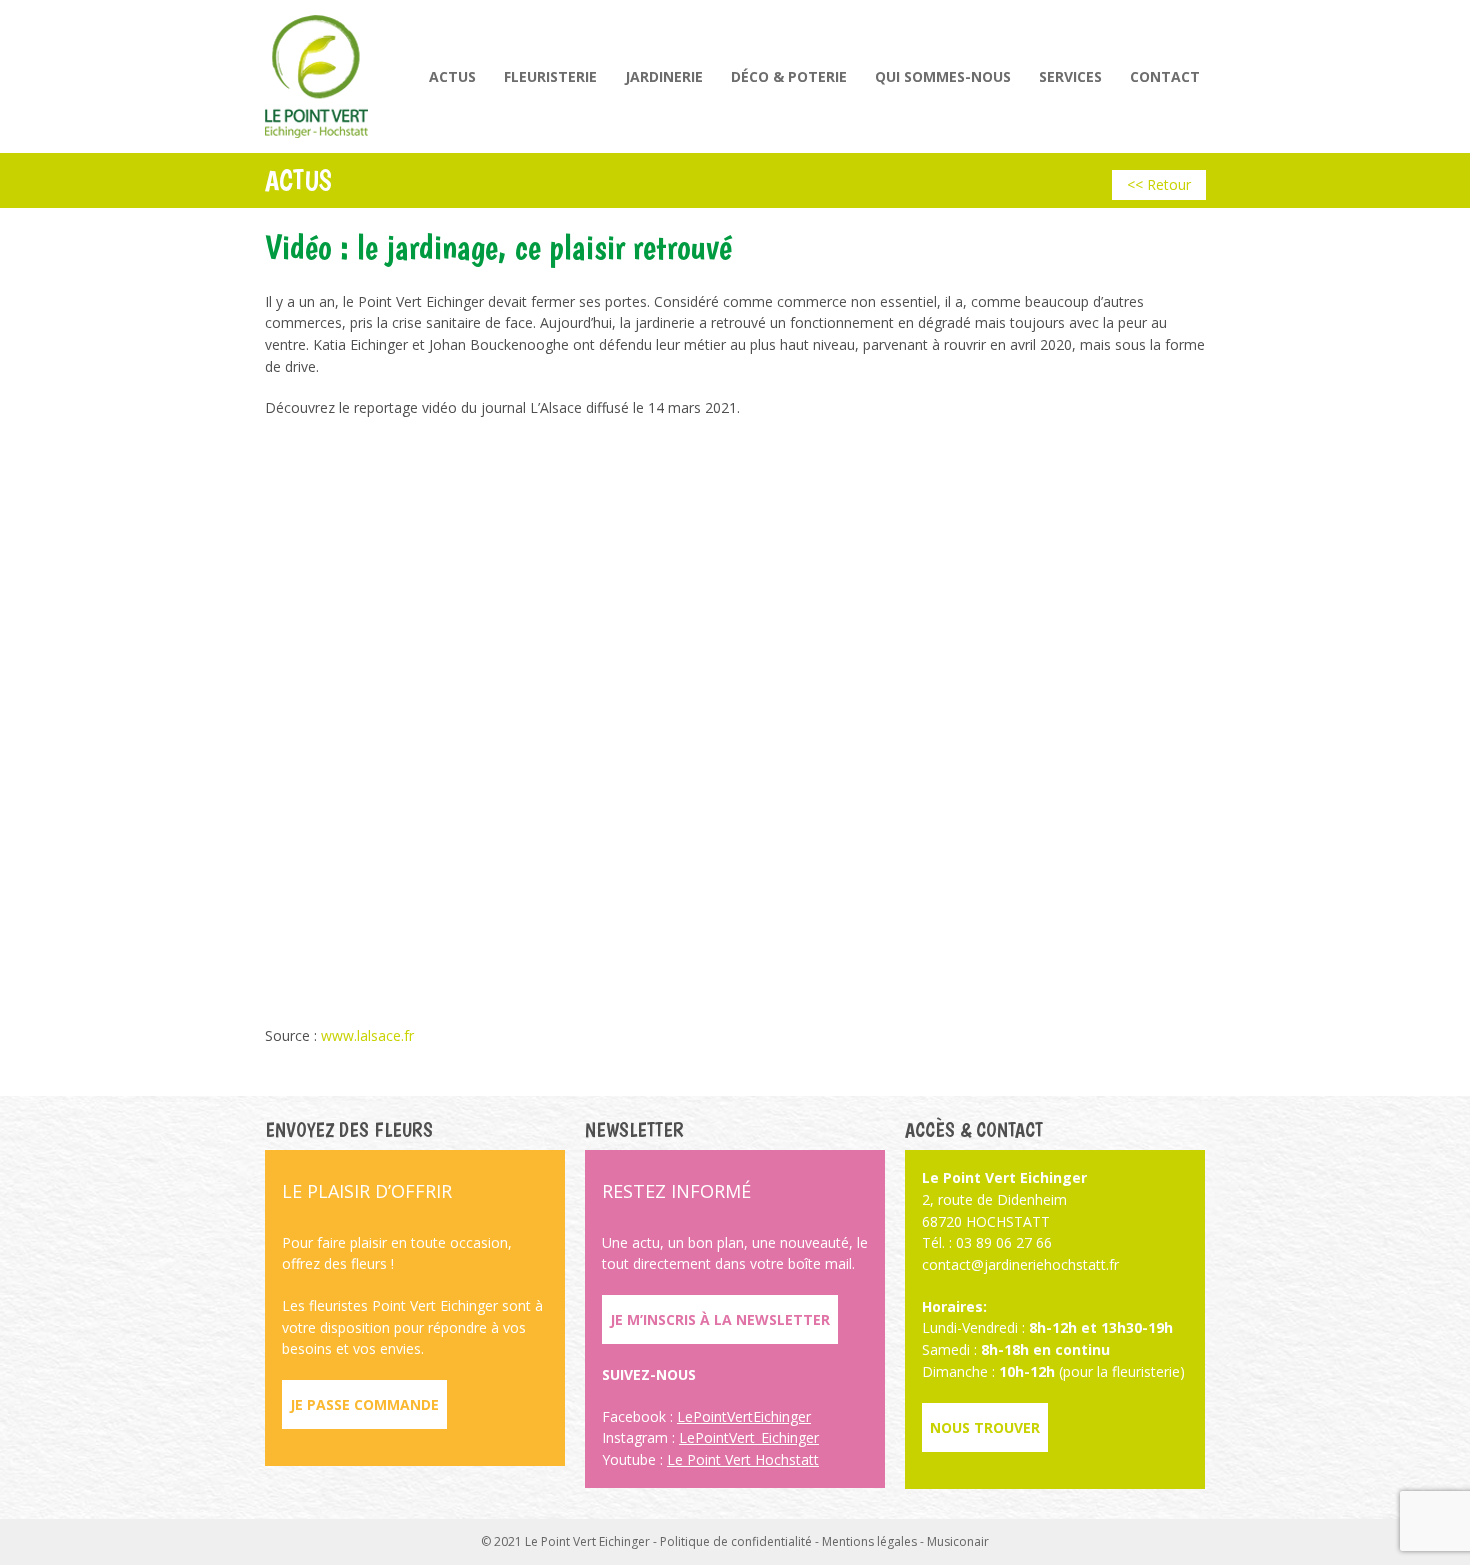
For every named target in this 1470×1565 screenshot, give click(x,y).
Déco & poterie (789, 76)
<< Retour (1159, 184)
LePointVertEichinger (744, 1416)
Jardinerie (664, 76)
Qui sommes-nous (943, 76)
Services (1070, 76)
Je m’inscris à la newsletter (720, 1319)
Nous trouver (985, 1427)
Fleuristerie (550, 76)
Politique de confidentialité (736, 1541)
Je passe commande (364, 1404)
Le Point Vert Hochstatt (743, 1459)
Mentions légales (869, 1541)
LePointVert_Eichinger (749, 1437)
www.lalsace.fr (367, 1035)
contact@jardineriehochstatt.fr (1020, 1264)
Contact (1165, 76)
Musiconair (958, 1541)
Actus (452, 76)
